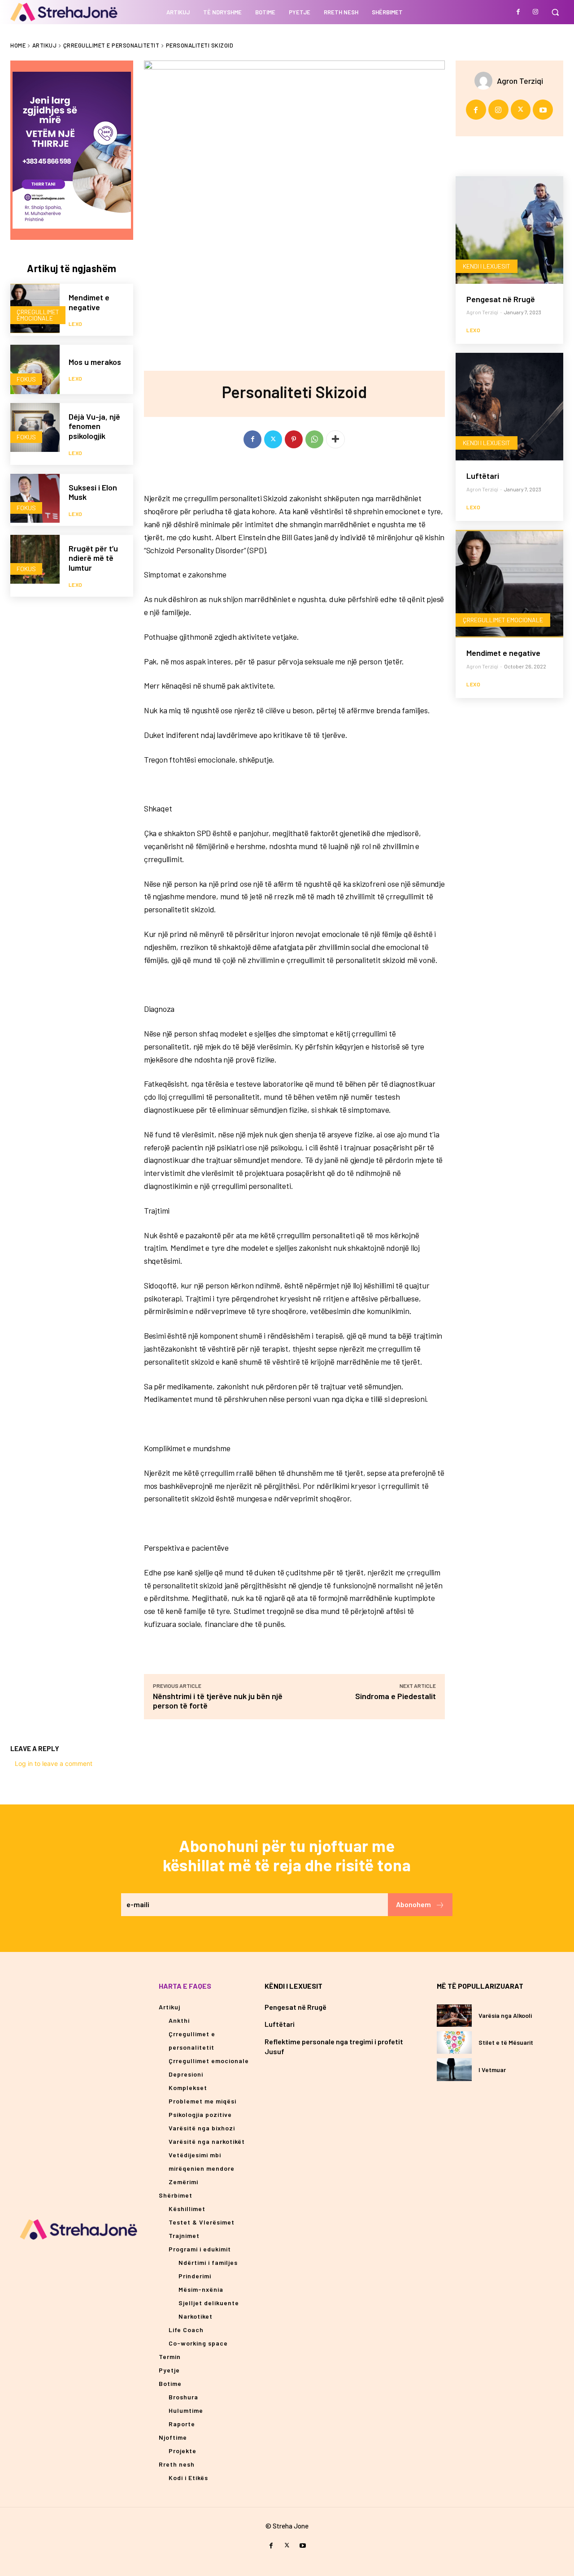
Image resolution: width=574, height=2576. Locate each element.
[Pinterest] (294, 439)
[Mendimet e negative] (509, 584)
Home (18, 45)
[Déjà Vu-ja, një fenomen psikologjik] (35, 428)
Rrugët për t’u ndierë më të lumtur (93, 558)
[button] (555, 12)
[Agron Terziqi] (486, 81)
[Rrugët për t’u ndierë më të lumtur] (35, 559)
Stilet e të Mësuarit (506, 2042)
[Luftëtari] (509, 407)
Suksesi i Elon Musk (93, 492)
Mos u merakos (95, 362)
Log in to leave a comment (54, 1763)
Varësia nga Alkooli (505, 2015)
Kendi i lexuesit (487, 266)
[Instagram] (535, 12)
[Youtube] (543, 110)
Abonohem (413, 1904)
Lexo (76, 324)
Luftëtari (483, 476)
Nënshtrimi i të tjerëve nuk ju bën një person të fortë (218, 1701)
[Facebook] (518, 12)
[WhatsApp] (314, 439)
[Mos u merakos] (35, 369)
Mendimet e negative (89, 302)
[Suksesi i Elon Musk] (35, 499)
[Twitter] (273, 439)
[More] (335, 439)
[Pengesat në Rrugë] (509, 230)
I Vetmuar (492, 2070)
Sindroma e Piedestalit (395, 1696)
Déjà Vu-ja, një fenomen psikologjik (94, 426)
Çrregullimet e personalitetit (111, 45)
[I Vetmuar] (454, 2069)
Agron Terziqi (520, 81)
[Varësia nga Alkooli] (454, 2016)
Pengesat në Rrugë (501, 299)
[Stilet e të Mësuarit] (454, 2043)
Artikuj (45, 45)
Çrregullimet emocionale (38, 315)
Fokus (26, 379)
